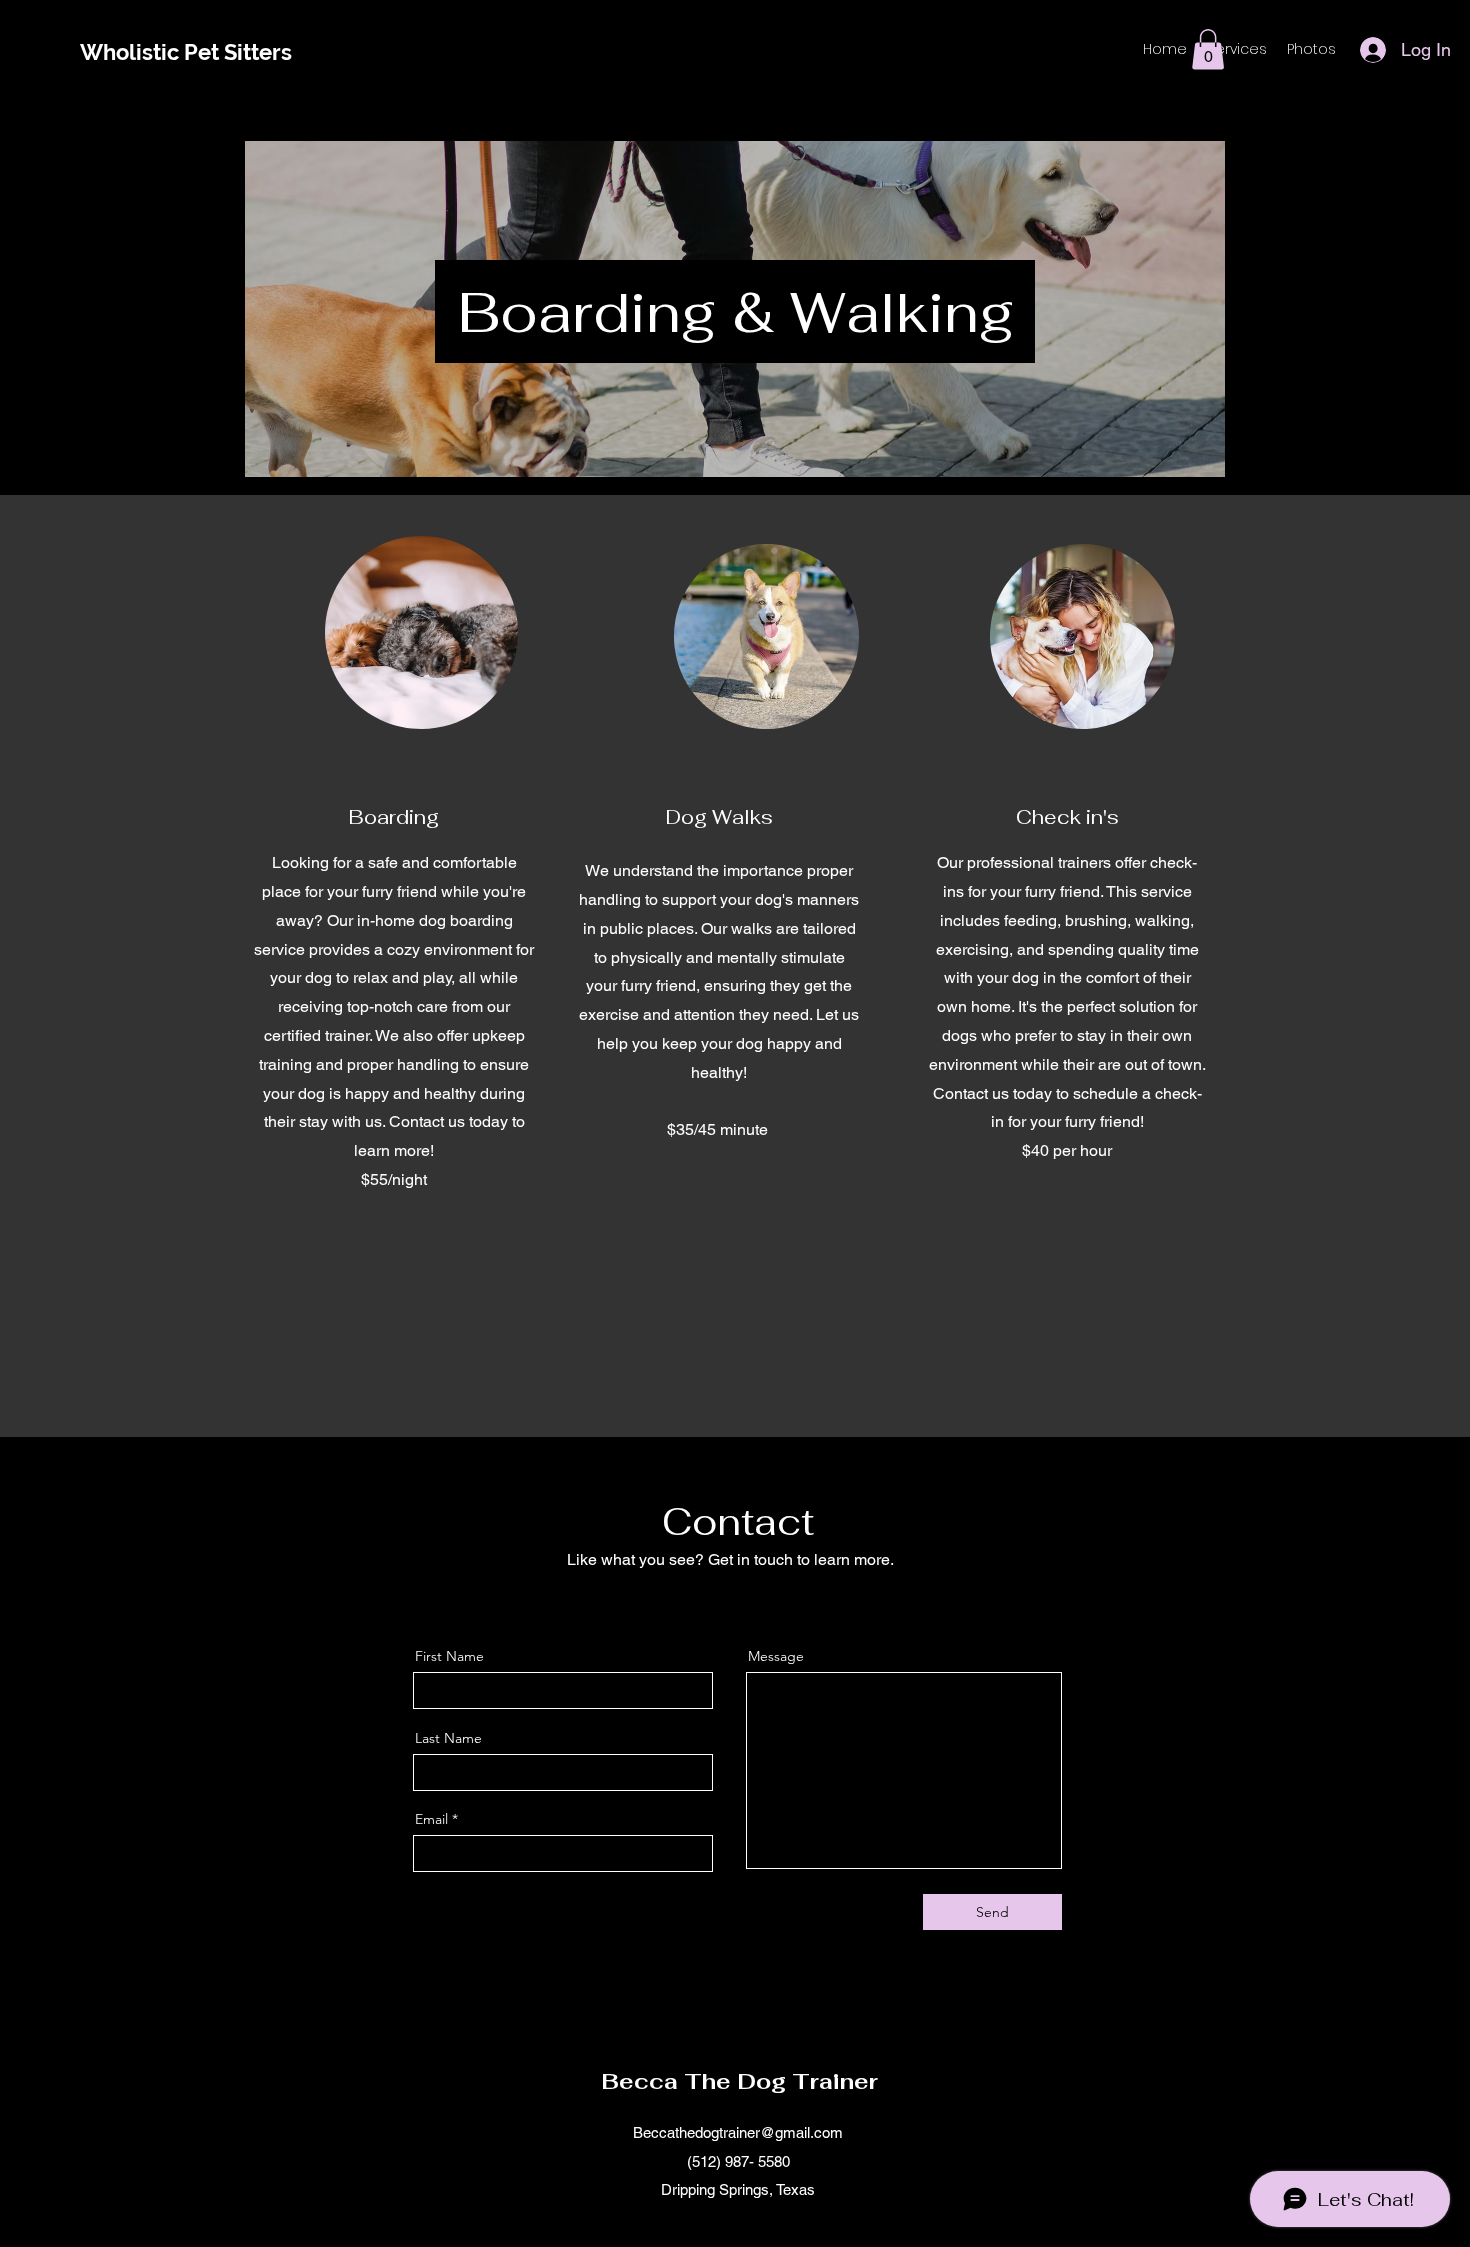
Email (431, 1819)
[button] (1208, 49)
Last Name (448, 1738)
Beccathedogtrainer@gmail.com (738, 2132)
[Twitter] (722, 1601)
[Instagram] (784, 1601)
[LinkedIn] (753, 1601)
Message (776, 1656)
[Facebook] (691, 1601)
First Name (449, 1656)
